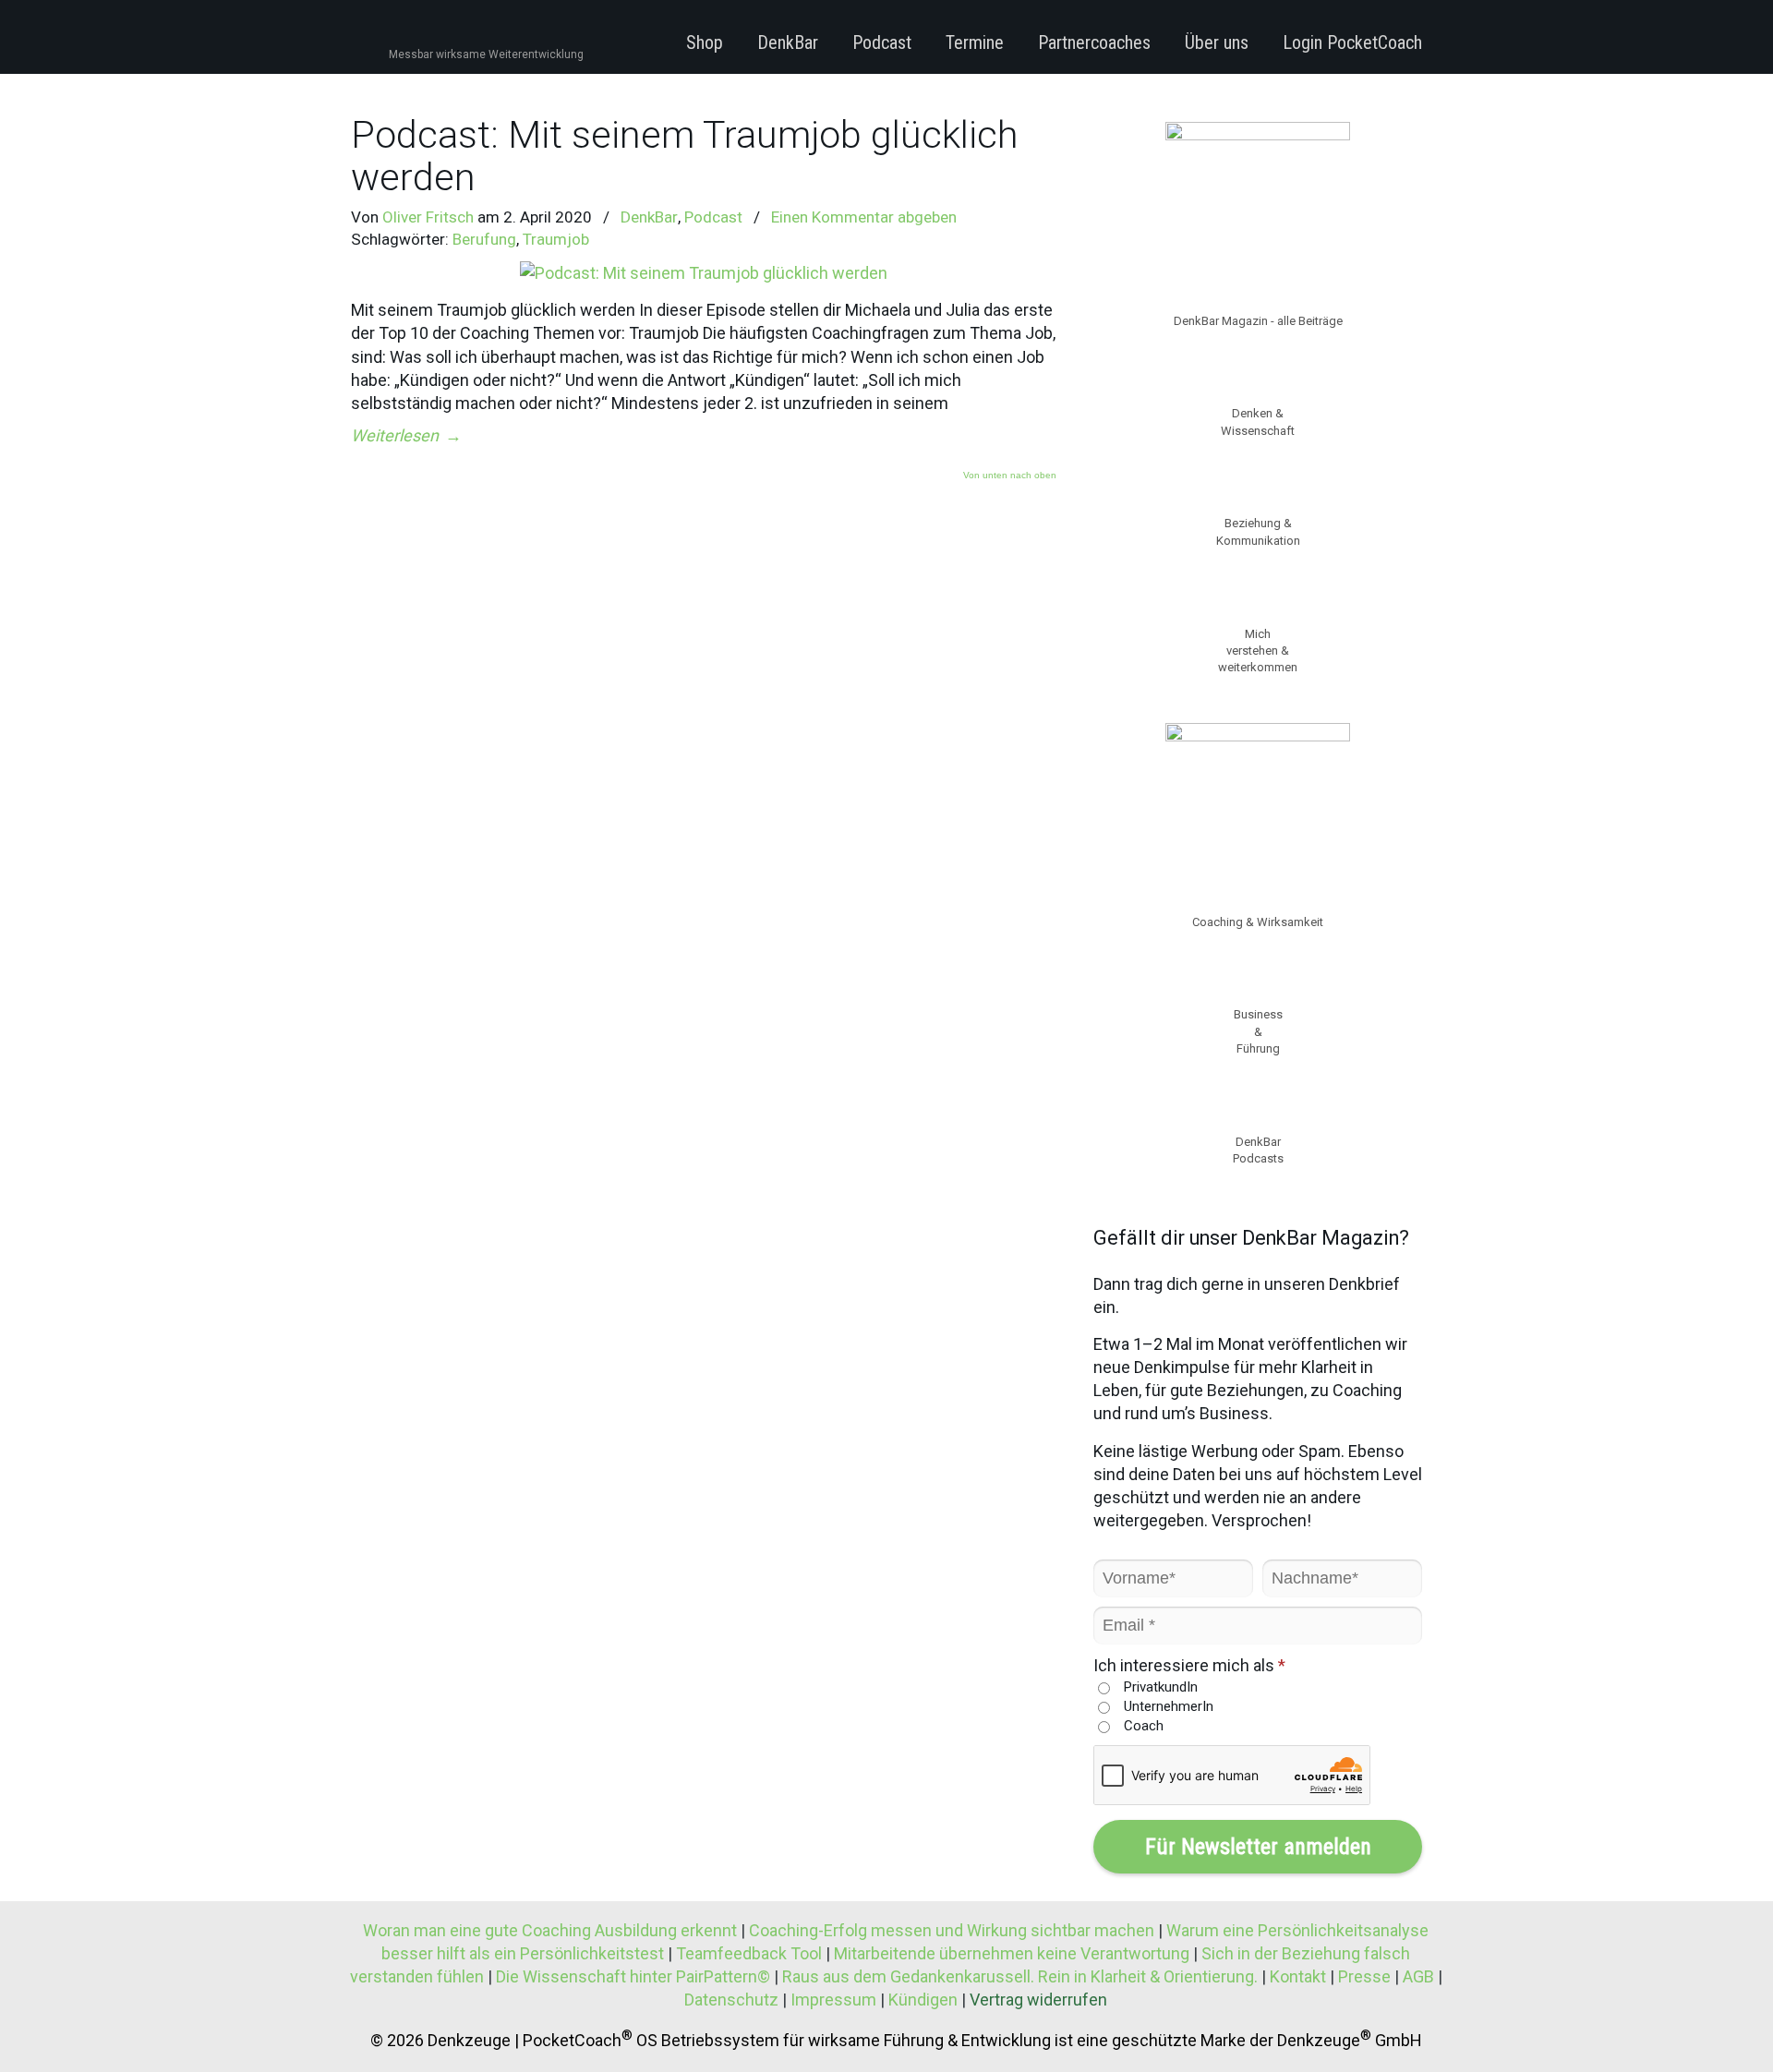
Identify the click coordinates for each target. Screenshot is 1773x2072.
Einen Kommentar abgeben (864, 217)
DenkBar (649, 217)
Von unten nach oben (1010, 476)
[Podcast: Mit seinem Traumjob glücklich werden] (704, 273)
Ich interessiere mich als (1189, 1665)
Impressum (833, 2000)
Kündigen (923, 2000)
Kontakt (1298, 1976)
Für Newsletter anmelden (1258, 1847)
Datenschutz (731, 2000)
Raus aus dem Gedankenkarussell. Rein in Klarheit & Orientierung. (1020, 1976)
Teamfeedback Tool (749, 1953)
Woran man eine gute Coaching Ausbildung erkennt (552, 1930)
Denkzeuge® (451, 36)
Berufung (484, 239)
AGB (1418, 1976)
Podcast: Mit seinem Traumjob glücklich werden (684, 156)
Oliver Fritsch (428, 217)
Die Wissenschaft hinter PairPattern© (633, 1976)
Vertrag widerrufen (1038, 2000)
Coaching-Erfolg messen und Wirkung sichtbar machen (953, 1930)
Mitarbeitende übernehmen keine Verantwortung (1012, 1953)
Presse (1364, 1976)
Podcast (713, 217)
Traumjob (556, 239)
